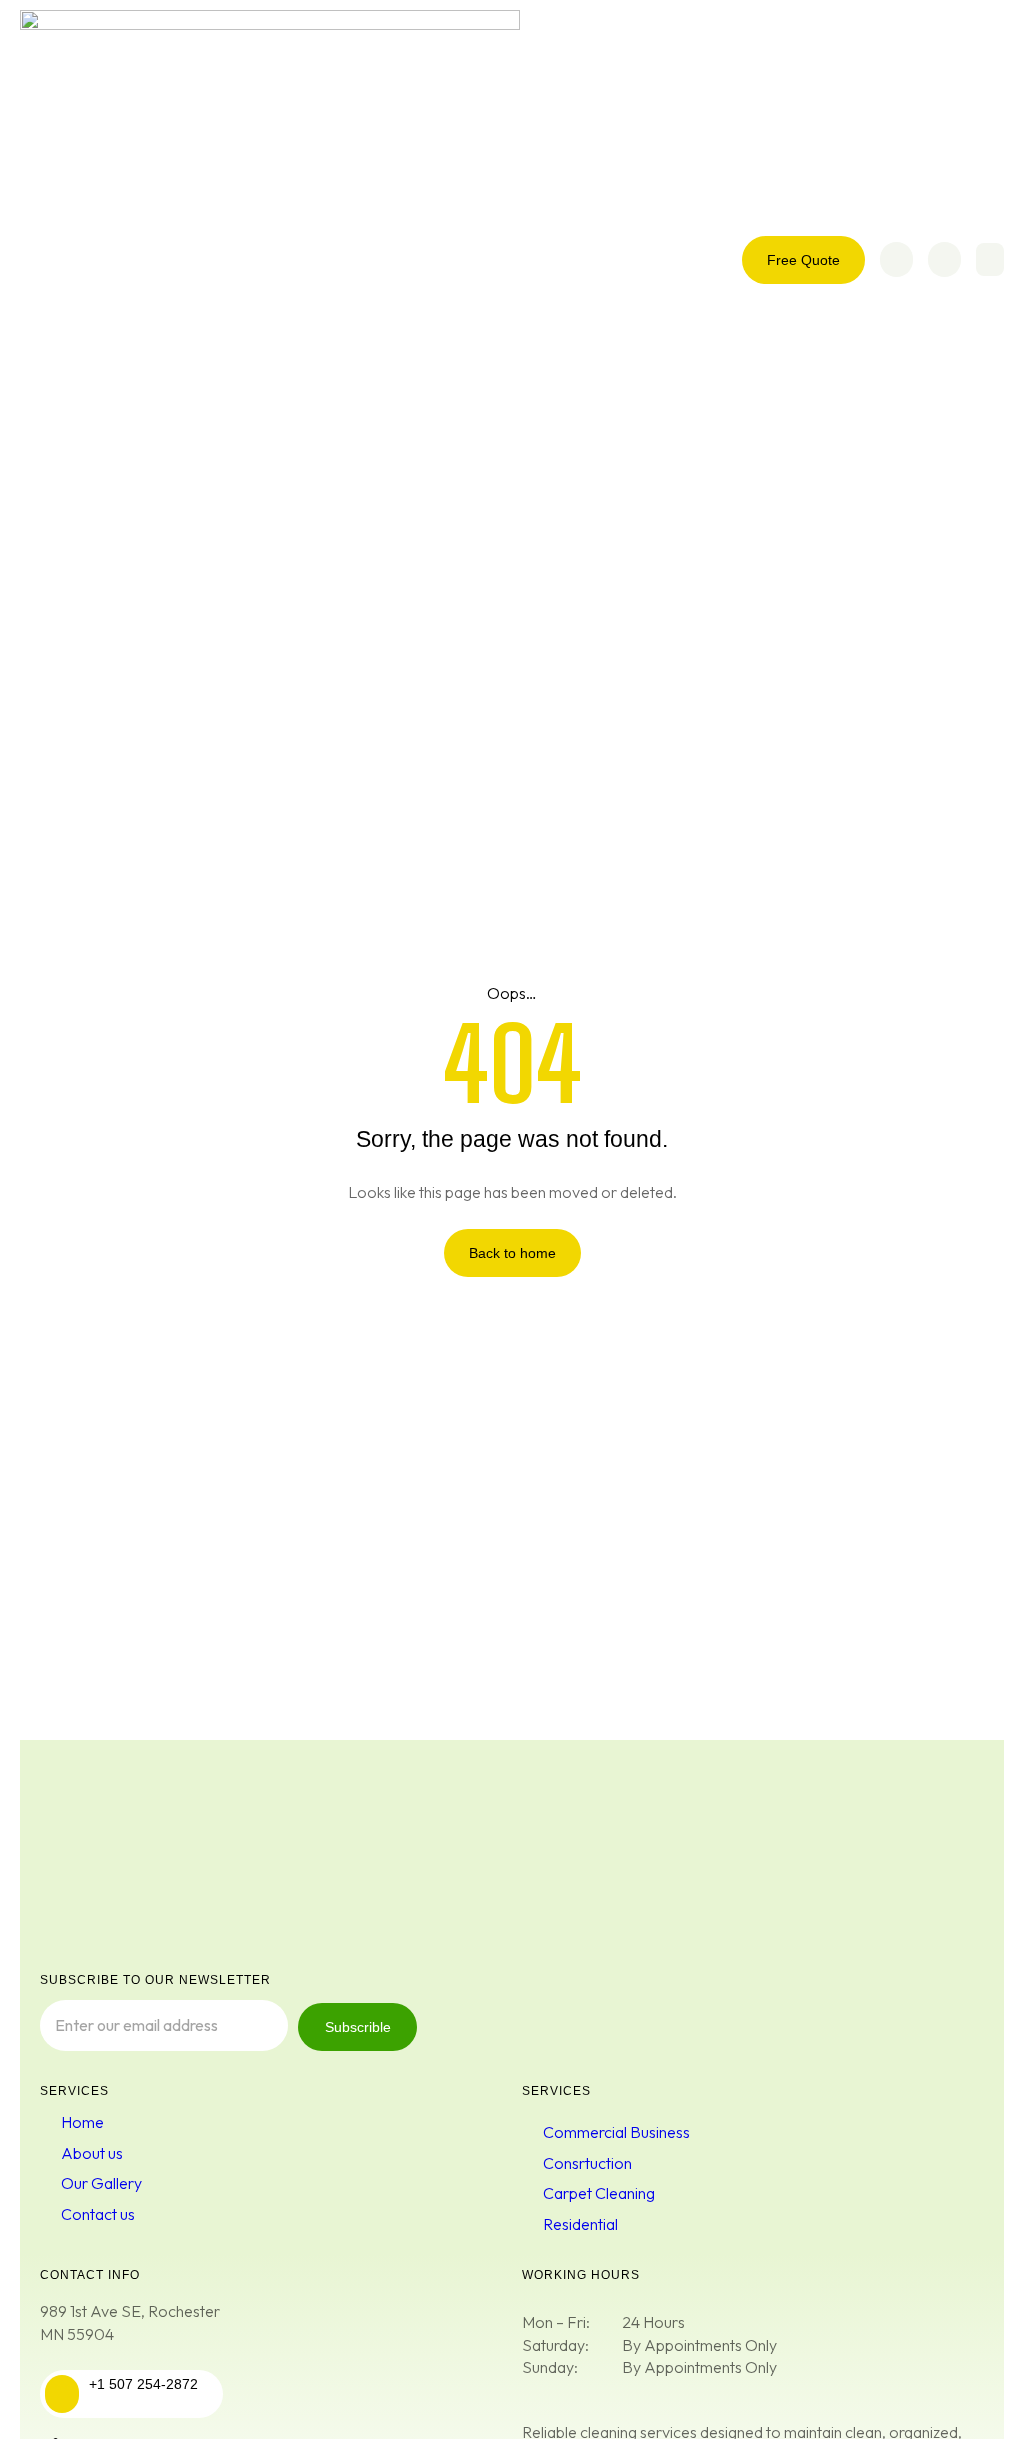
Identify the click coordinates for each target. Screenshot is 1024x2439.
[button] (990, 259)
